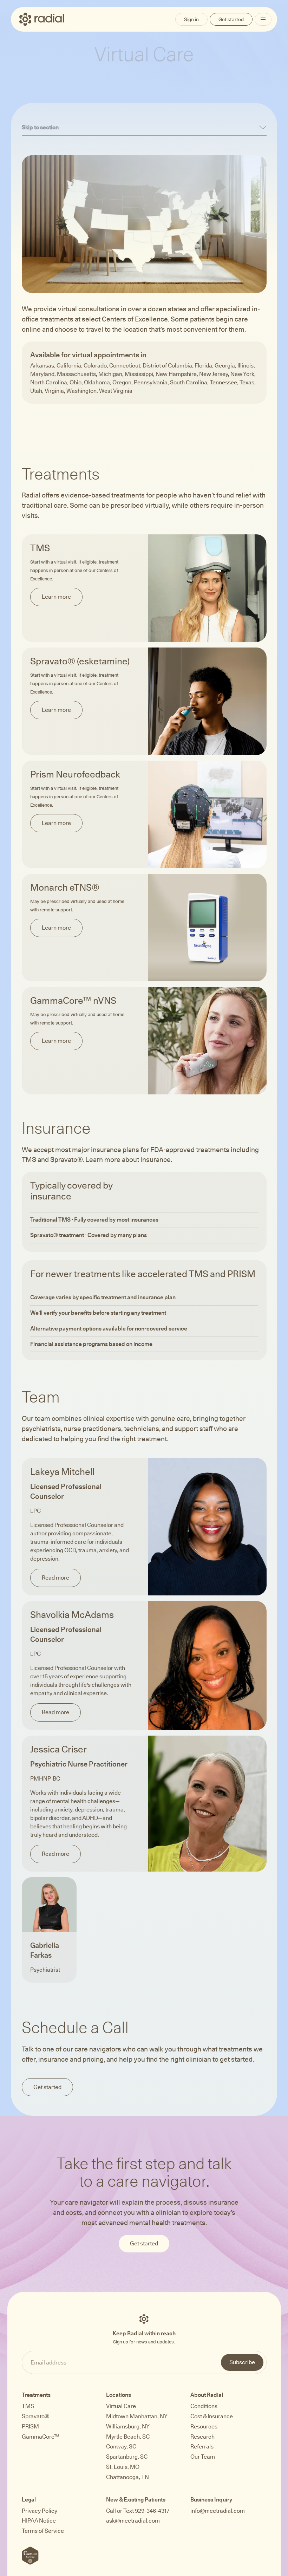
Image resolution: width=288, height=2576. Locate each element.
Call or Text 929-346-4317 (138, 2511)
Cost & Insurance (212, 2416)
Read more (55, 1578)
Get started (231, 19)
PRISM (30, 2427)
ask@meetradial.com (133, 2521)
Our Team (203, 2457)
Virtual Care (121, 2406)
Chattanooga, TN (127, 2477)
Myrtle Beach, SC (128, 2437)
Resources (204, 2427)
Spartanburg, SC (127, 2457)
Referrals (202, 2447)
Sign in (191, 19)
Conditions (204, 2406)
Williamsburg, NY (128, 2427)
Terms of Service (43, 2531)
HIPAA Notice (39, 2521)
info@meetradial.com (218, 2511)
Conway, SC (121, 2447)
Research (202, 2437)
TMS (28, 2406)
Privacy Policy (40, 2511)
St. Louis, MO (123, 2467)
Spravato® (35, 2416)
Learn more (56, 597)
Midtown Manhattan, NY (137, 2416)
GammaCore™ (40, 2437)
